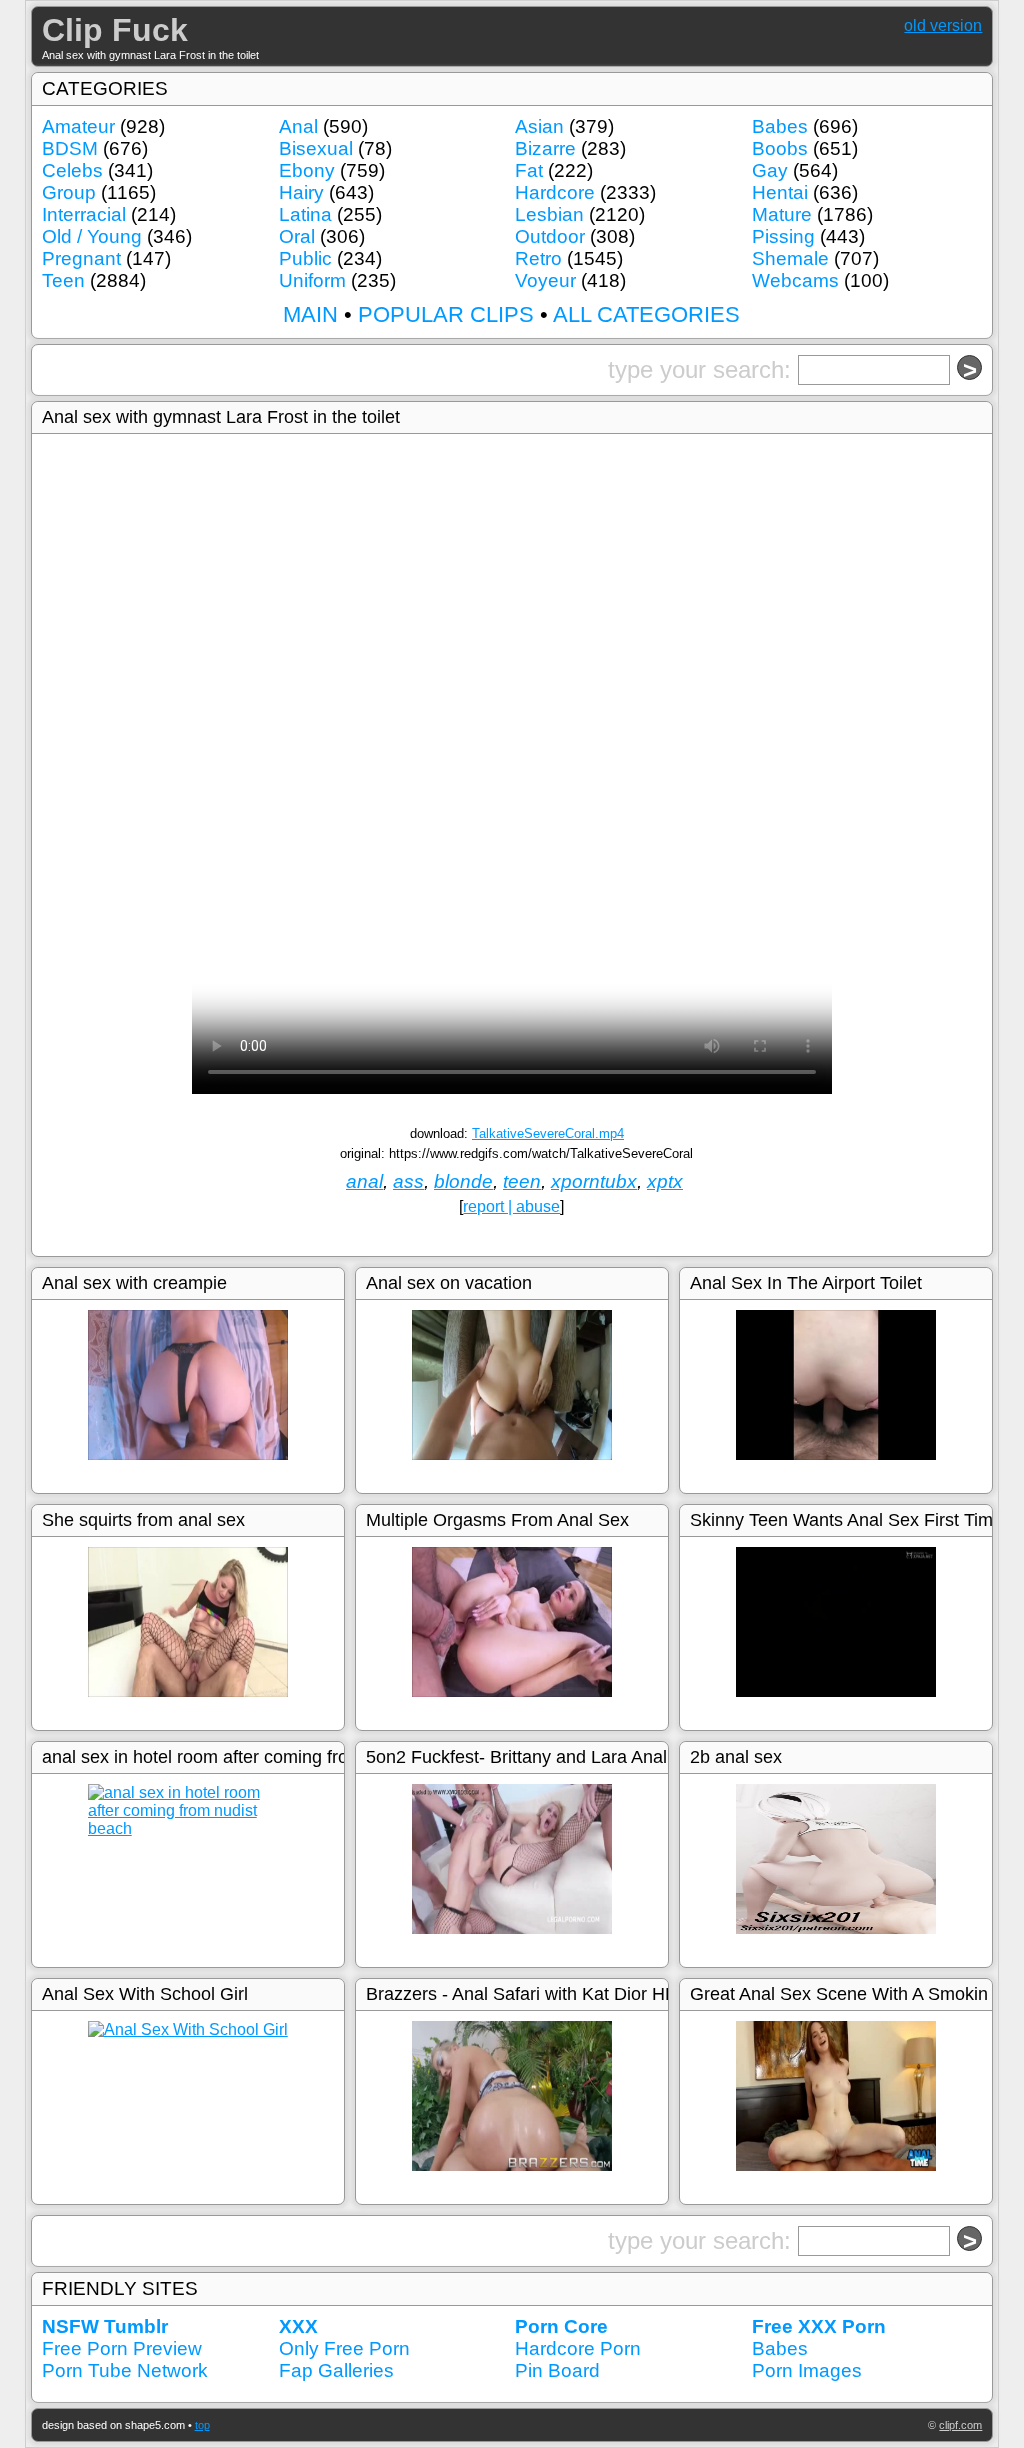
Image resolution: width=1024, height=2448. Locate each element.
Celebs (72, 170)
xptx (665, 1181)
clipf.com (960, 2425)
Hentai (780, 192)
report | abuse (511, 1206)
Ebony (307, 170)
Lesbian (549, 214)
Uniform (312, 280)
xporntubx (594, 1181)
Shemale (790, 258)
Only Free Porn (344, 2348)
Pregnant (81, 258)
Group (69, 192)
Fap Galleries (336, 2370)
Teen (63, 280)
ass (408, 1181)
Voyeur (545, 280)
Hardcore (555, 192)
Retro (538, 258)
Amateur (78, 126)
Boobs (780, 148)
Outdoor (550, 236)
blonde (463, 1181)
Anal (298, 126)
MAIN (310, 314)
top (202, 2425)
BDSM (70, 148)
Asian (539, 126)
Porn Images (807, 2370)
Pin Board (557, 2370)
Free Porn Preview (122, 2348)
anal (364, 1181)
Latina (305, 214)
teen (522, 1181)
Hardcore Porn (578, 2348)
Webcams (795, 280)
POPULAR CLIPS (446, 314)
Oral (297, 236)
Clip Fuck (115, 30)
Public (305, 258)
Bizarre (545, 148)
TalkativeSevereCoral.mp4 (548, 1133)
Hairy (301, 192)
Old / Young (92, 236)
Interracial (84, 214)
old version (943, 25)
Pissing (783, 236)
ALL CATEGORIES (646, 314)
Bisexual (316, 148)
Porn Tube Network (125, 2370)
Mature (782, 214)
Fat (529, 170)
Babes (780, 126)
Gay (770, 170)
